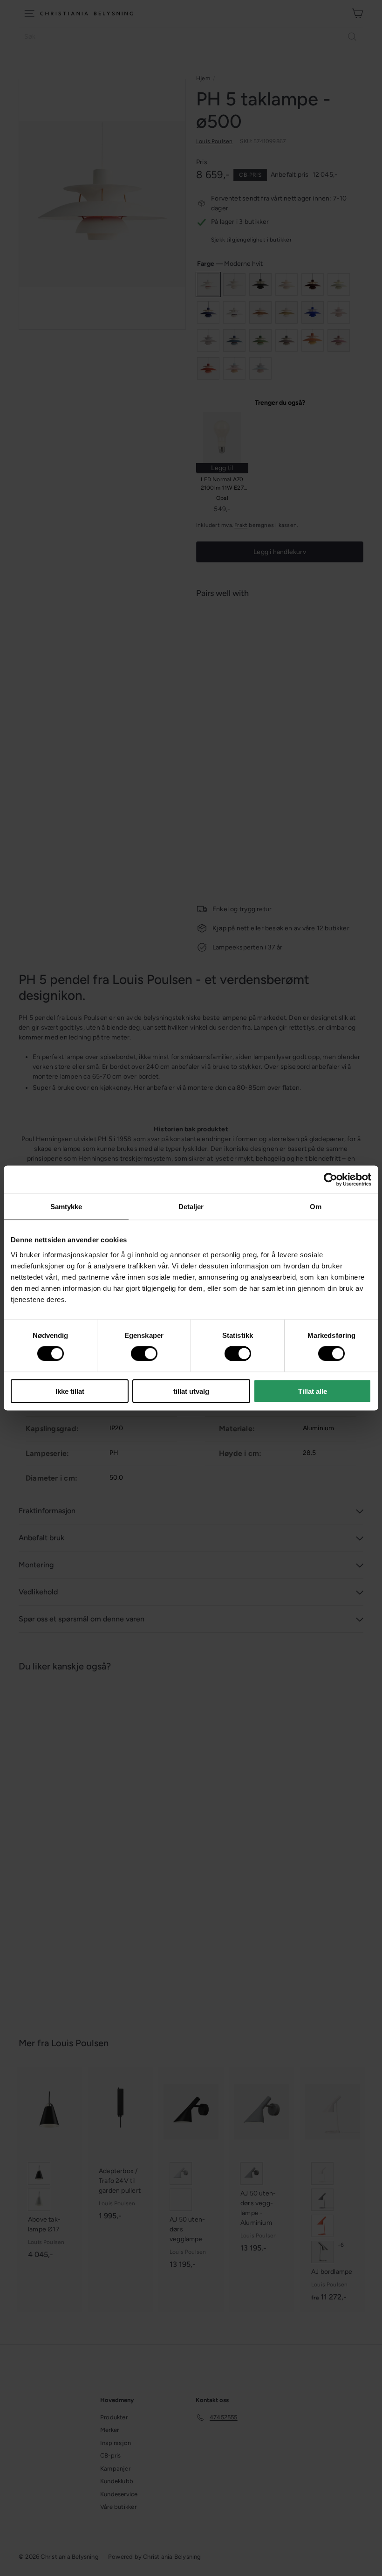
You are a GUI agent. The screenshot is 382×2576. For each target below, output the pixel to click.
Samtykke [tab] (66, 1207)
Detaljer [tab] (191, 1207)
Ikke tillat (70, 1391)
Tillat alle (313, 1391)
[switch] (144, 1354)
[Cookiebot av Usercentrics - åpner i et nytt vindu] (331, 1180)
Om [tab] (316, 1207)
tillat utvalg (191, 1391)
